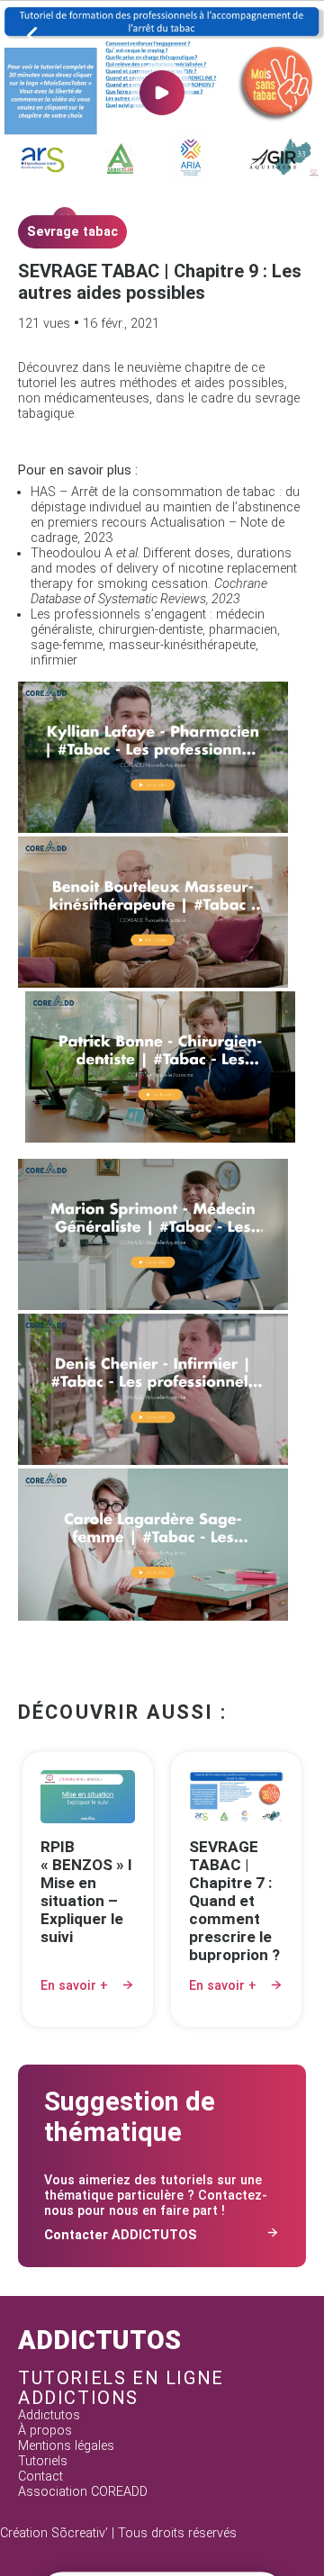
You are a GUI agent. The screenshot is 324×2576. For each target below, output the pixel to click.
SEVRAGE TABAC (72, 232)
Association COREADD (83, 2492)
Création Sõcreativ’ (54, 2533)
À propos (45, 2431)
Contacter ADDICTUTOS (121, 2235)
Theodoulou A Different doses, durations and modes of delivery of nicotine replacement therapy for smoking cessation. (164, 576)
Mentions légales (66, 2446)
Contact (40, 2477)
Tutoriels (43, 2461)
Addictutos (49, 2415)
